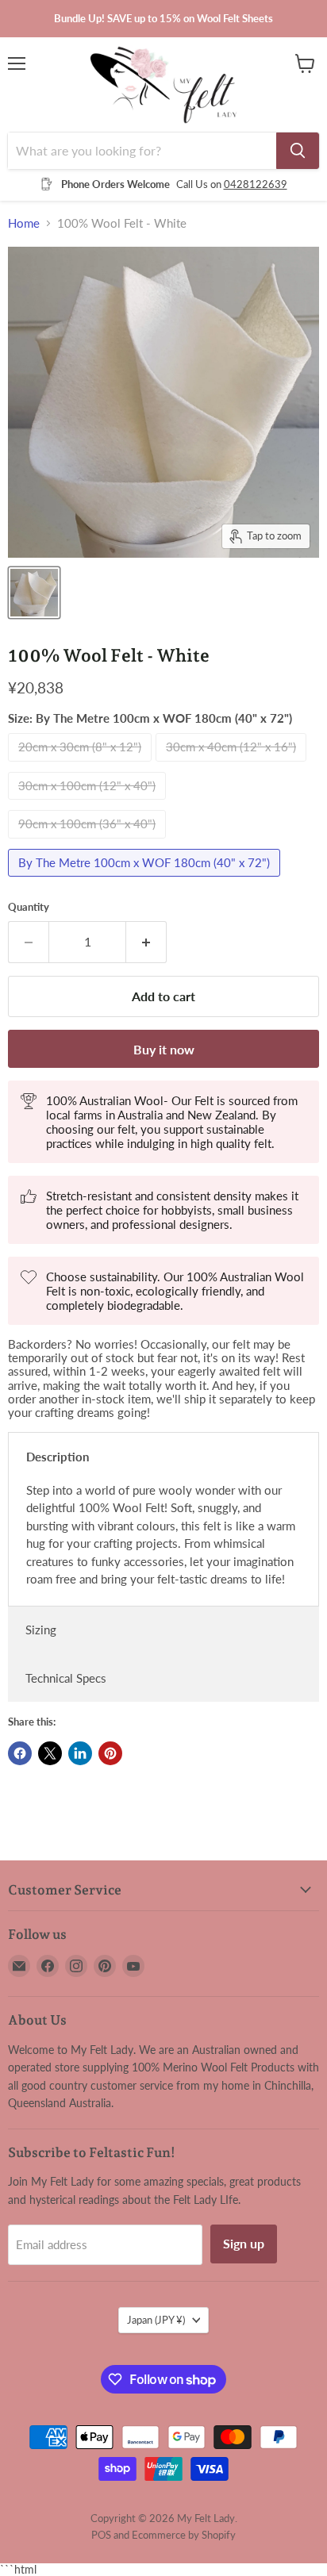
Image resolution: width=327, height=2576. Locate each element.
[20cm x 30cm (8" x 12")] (82, 765)
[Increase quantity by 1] (146, 942)
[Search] (298, 151)
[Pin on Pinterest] (110, 1753)
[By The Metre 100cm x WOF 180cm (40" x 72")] (146, 880)
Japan (156, 2320)
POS (101, 2535)
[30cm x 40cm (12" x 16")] (233, 765)
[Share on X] (50, 1753)
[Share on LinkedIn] (80, 1753)
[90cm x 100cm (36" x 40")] (89, 842)
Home (24, 223)
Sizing (41, 1630)
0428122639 (256, 184)
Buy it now (164, 1049)
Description (58, 1457)
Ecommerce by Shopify (184, 2535)
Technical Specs (66, 1678)
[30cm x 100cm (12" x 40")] (89, 803)
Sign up (244, 2243)
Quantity (29, 907)
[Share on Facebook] (20, 1753)
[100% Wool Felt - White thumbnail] (34, 593)
